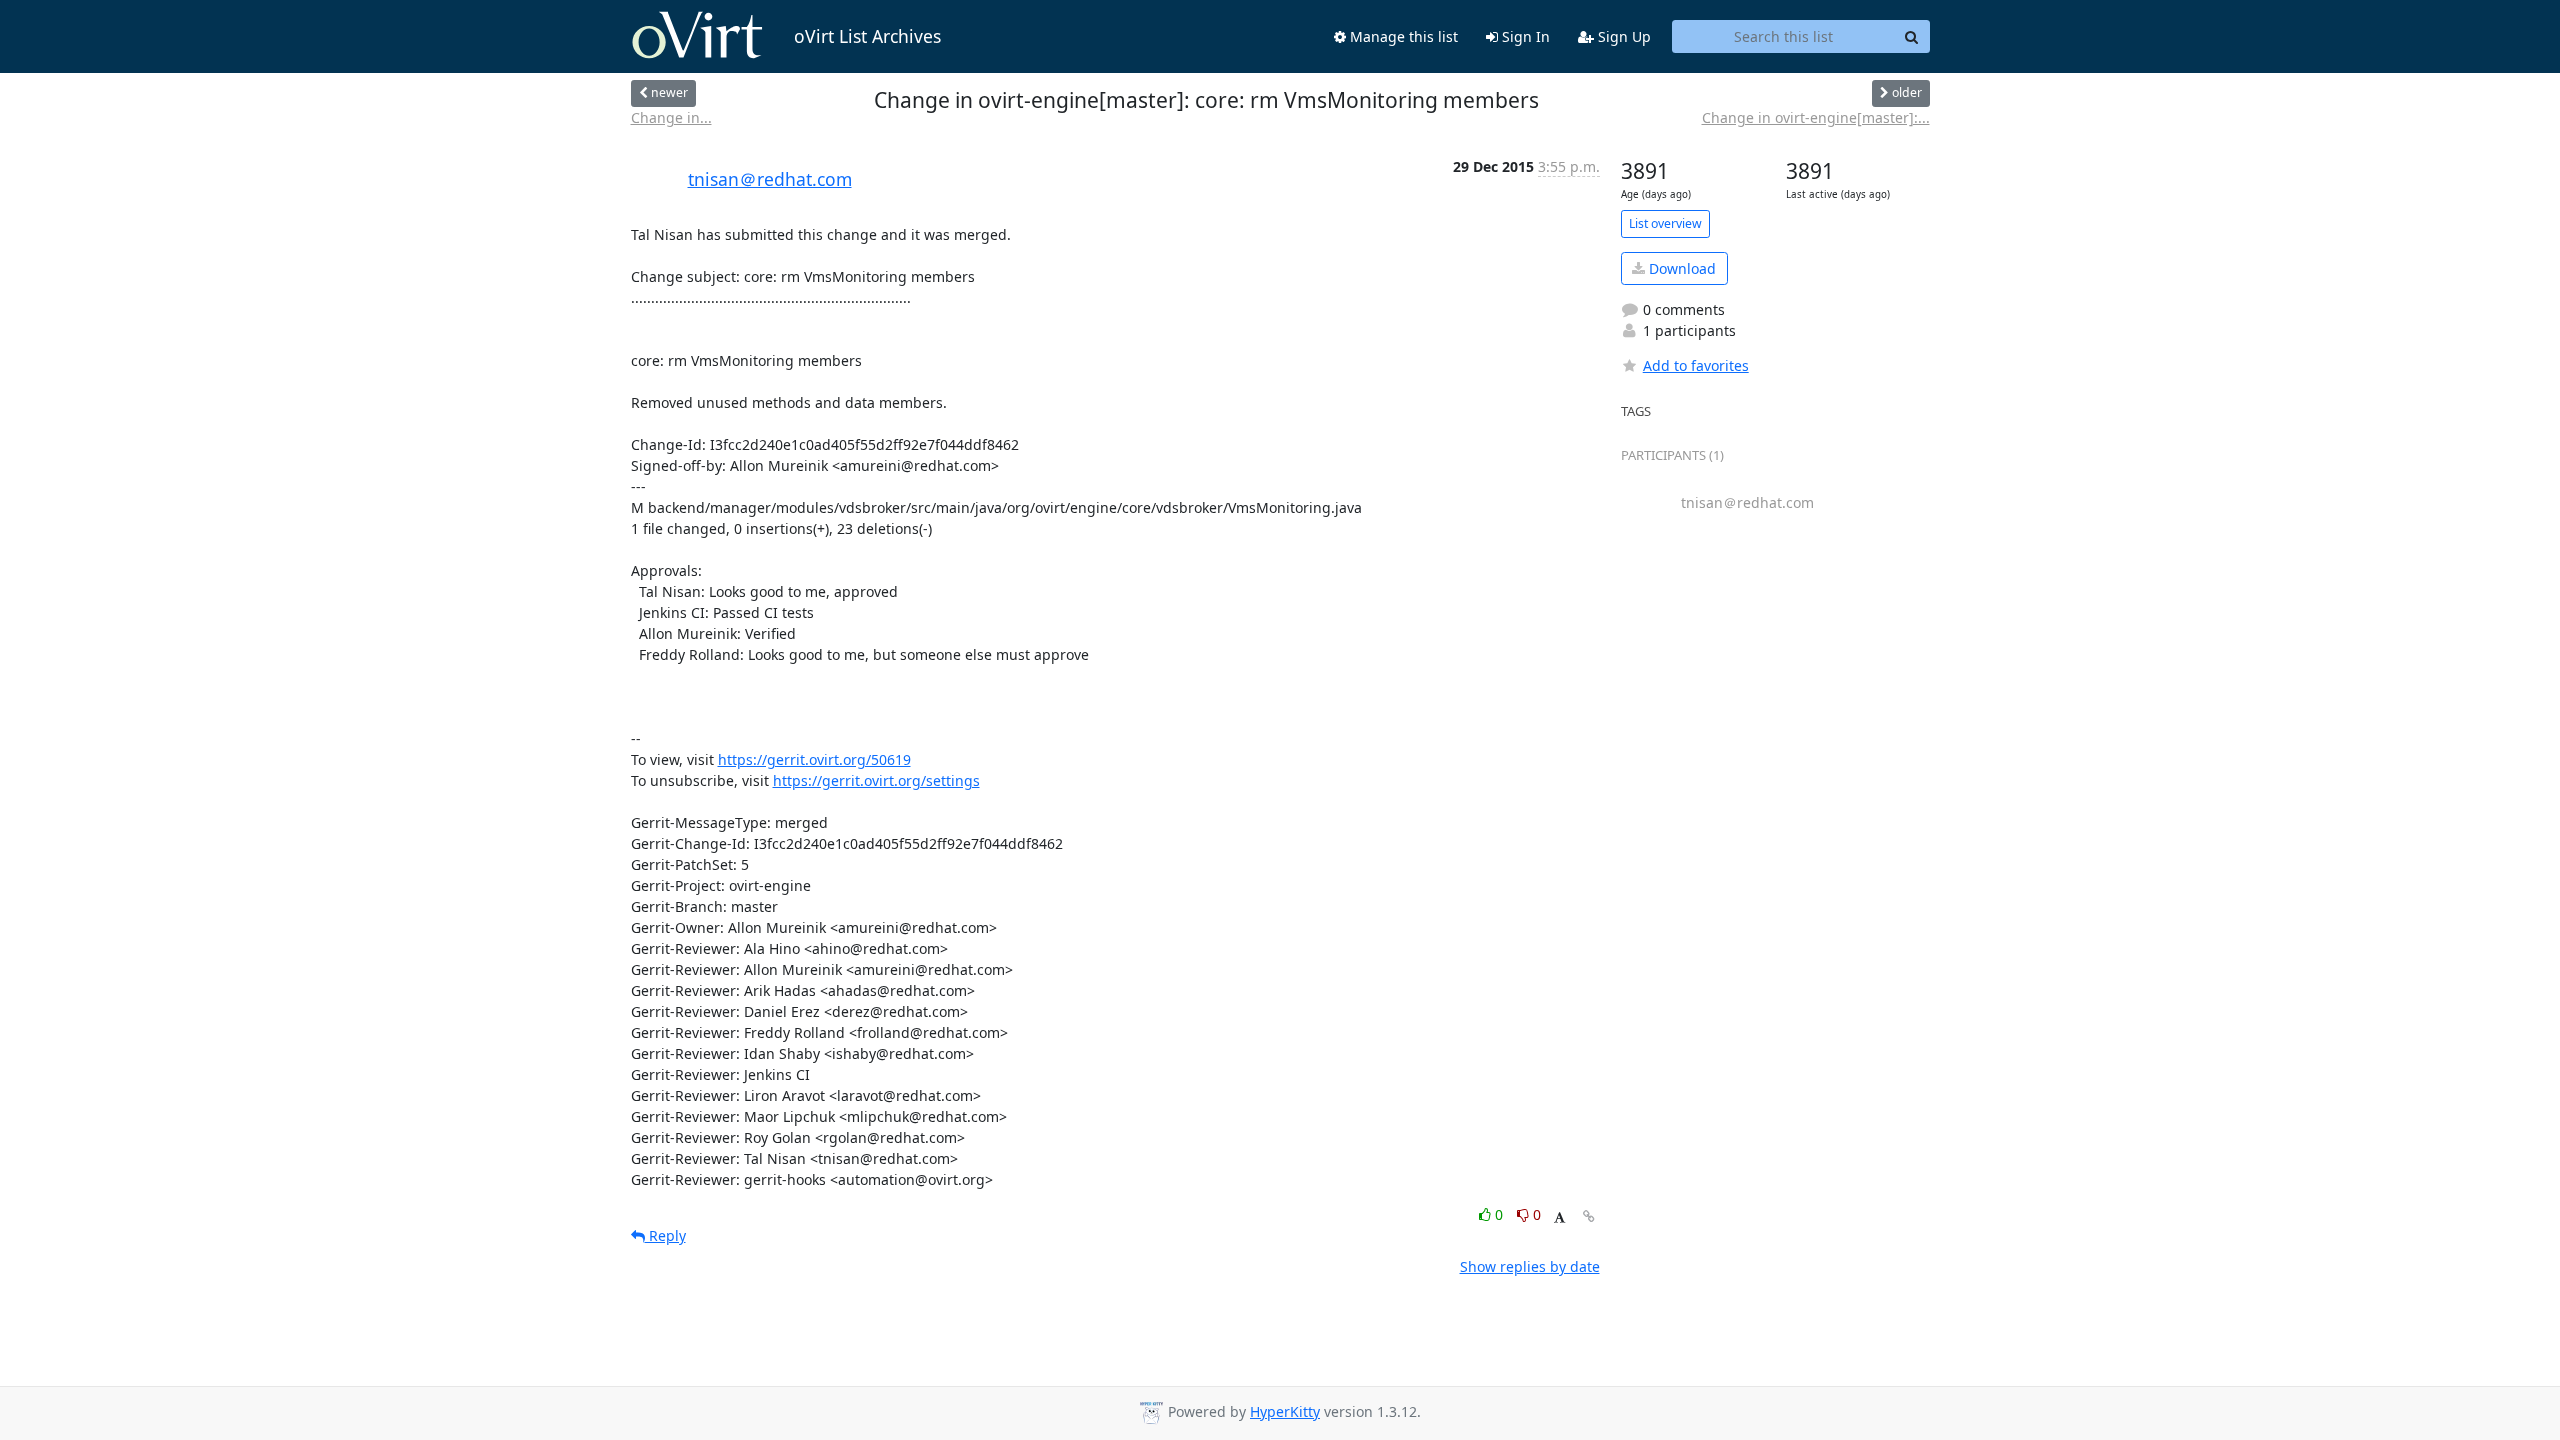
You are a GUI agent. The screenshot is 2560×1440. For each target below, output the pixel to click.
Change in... (671, 117)
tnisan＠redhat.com (770, 179)
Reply (665, 1235)
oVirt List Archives (867, 36)
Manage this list (1402, 36)
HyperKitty (1285, 1411)
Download (1680, 268)
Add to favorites (1696, 365)
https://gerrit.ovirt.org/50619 (814, 759)
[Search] (1912, 37)
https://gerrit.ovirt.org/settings (876, 780)
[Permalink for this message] (1589, 1216)
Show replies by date (1530, 1266)
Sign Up (1622, 36)
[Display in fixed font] (1559, 1217)
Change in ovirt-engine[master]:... (1816, 117)
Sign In (1524, 36)
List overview (1665, 223)
